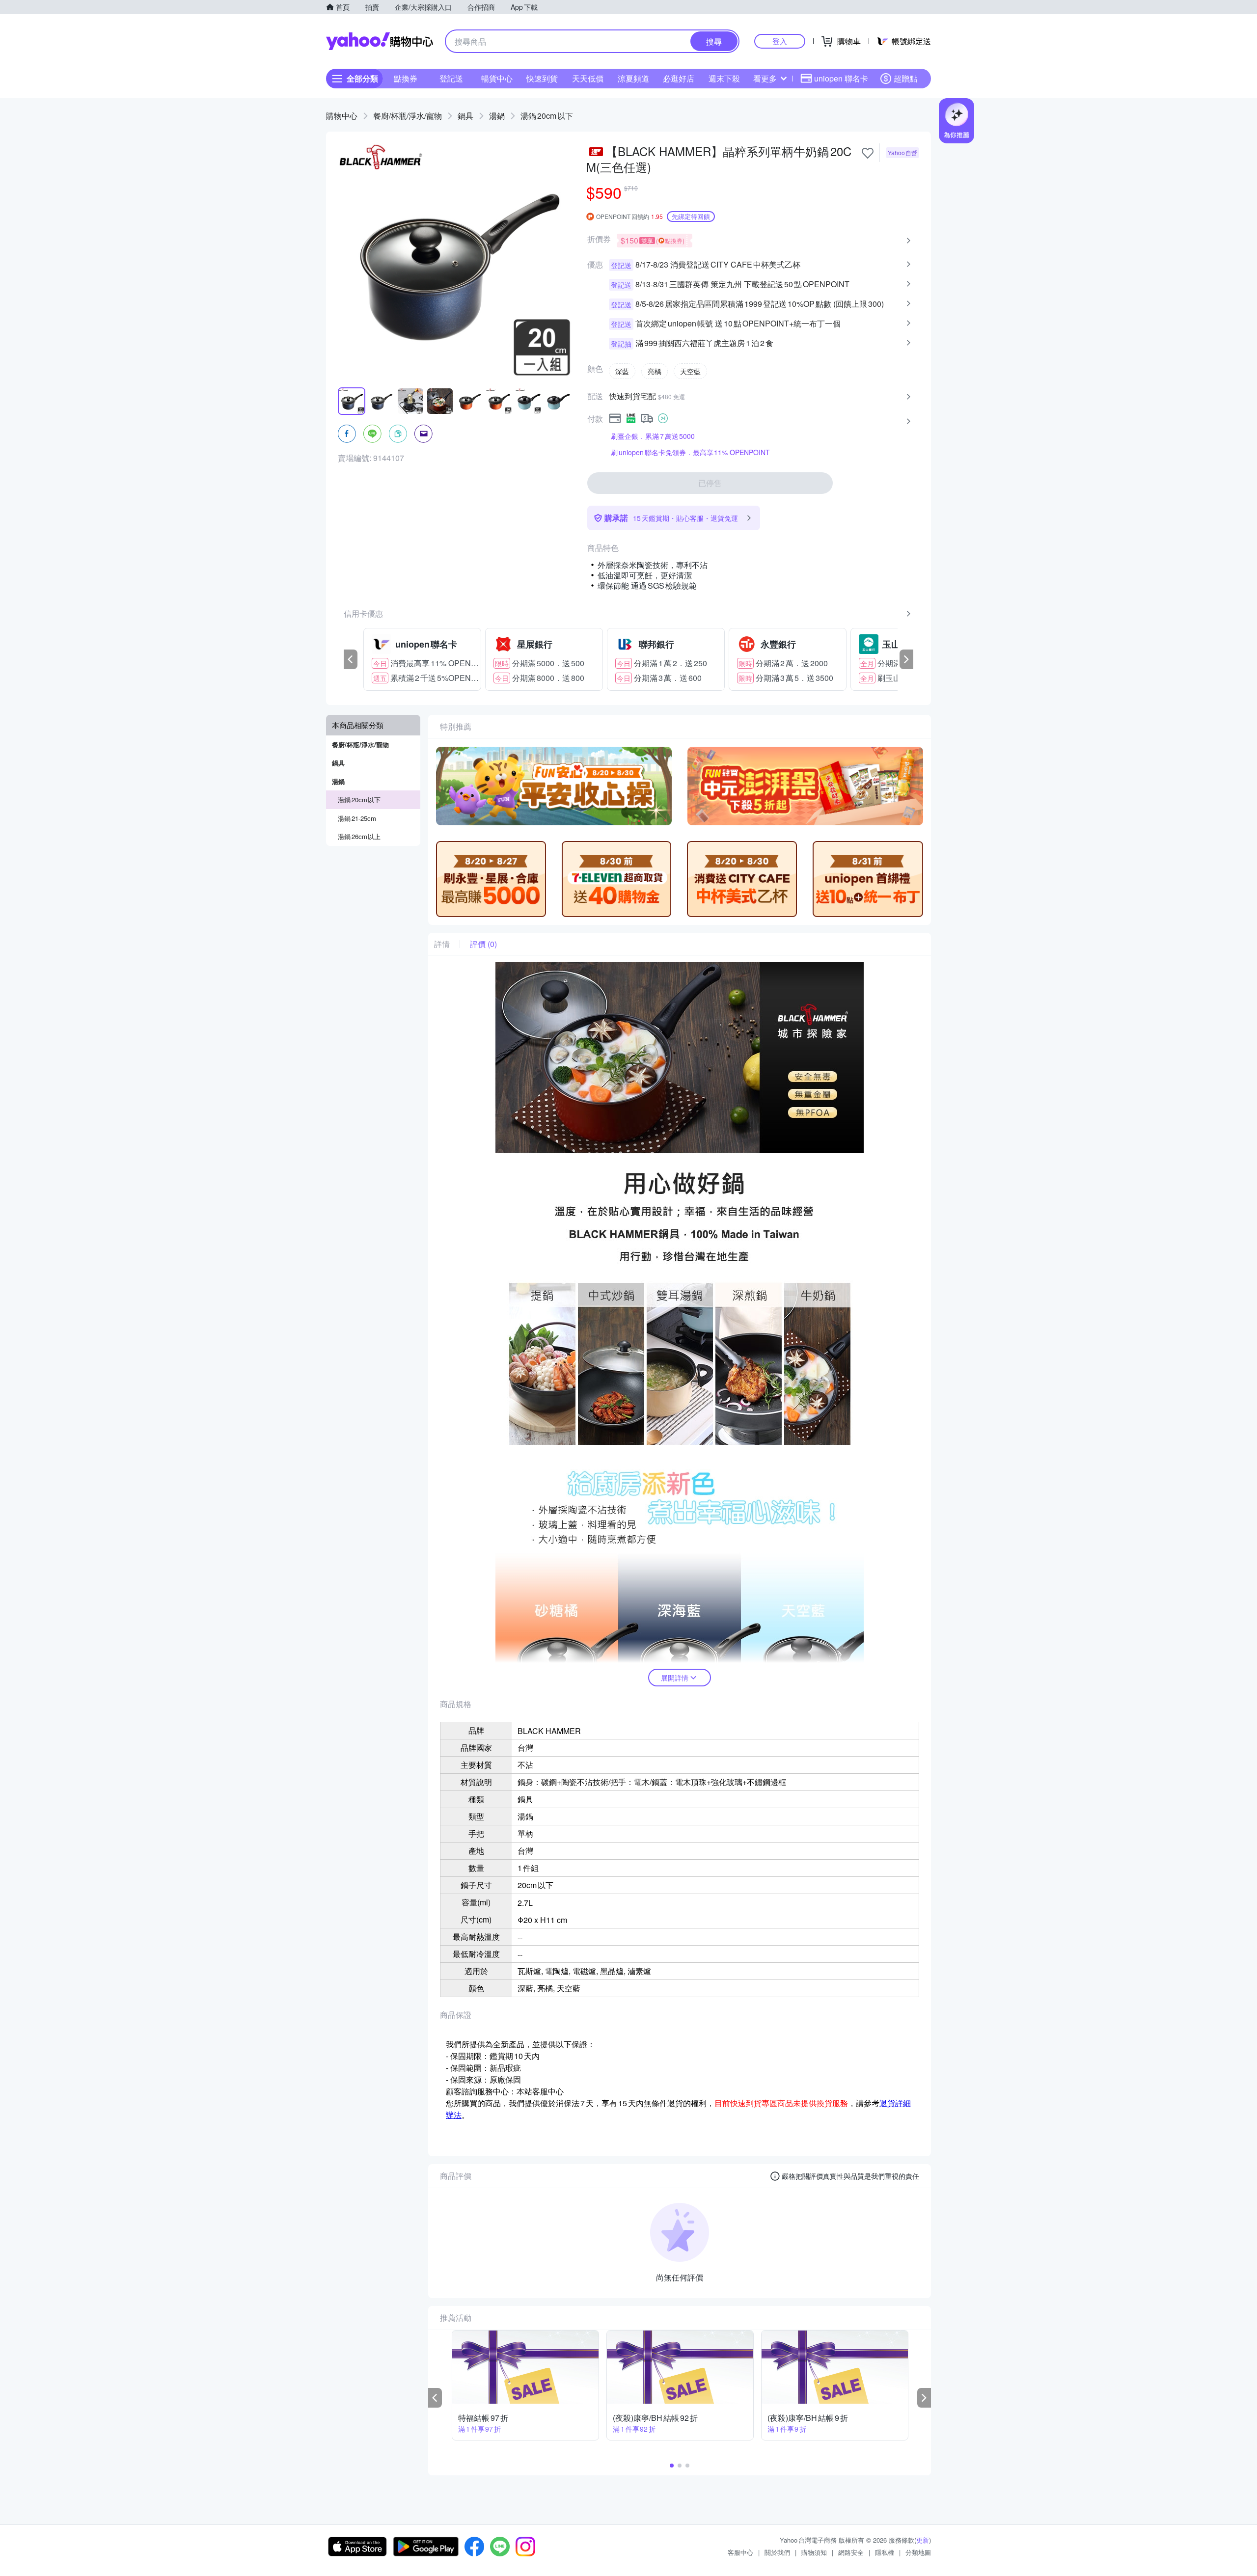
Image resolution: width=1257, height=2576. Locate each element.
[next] (906, 659)
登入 (780, 41)
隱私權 (885, 2552)
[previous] (351, 659)
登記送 (451, 78)
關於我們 (777, 2552)
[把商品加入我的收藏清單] (868, 153)
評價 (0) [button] (483, 944)
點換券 (406, 78)
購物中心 (342, 116)
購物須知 (814, 2552)
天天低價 (588, 78)
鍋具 (465, 116)
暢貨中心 (497, 78)
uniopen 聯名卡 (841, 78)
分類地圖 (918, 2552)
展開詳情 (675, 1678)
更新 (923, 2540)
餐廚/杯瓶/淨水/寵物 (408, 116)
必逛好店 (679, 78)
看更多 (765, 78)
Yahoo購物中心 (380, 41)
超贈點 (905, 78)
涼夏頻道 (633, 78)
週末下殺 (724, 78)
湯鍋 (497, 116)
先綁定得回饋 (691, 216)
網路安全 (851, 2552)
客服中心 (740, 2552)
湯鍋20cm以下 (547, 116)
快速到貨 (542, 78)
